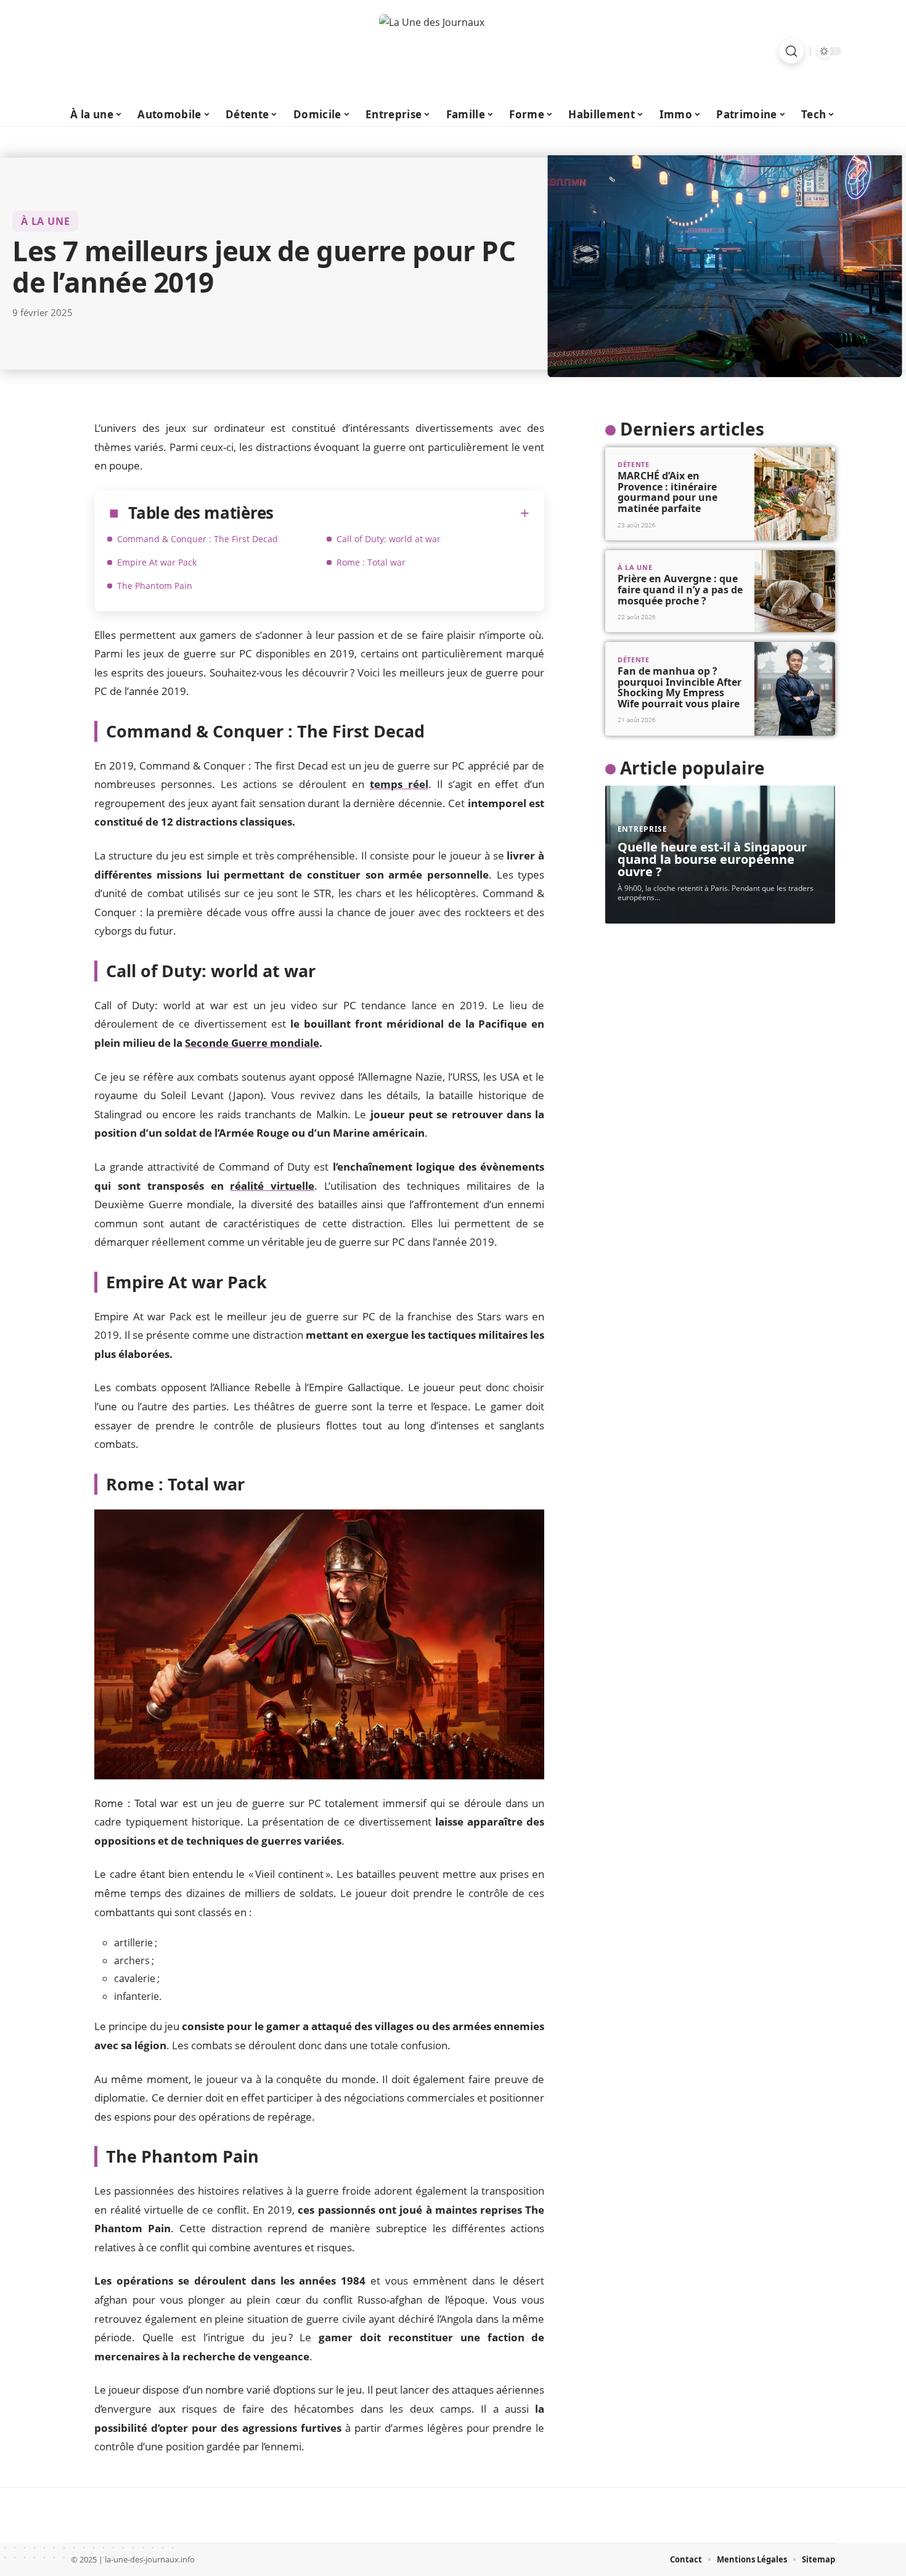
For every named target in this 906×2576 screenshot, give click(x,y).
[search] (791, 51)
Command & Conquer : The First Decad (198, 539)
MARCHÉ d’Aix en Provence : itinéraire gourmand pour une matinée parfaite (667, 492)
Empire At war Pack (157, 562)
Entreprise (643, 829)
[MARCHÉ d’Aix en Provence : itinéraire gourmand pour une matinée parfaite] (795, 494)
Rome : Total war (371, 562)
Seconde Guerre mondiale (252, 1043)
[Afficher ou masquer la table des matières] (402, 513)
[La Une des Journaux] (453, 51)
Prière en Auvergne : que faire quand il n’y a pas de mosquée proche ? (680, 589)
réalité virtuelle (272, 1186)
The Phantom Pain (155, 586)
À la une (45, 221)
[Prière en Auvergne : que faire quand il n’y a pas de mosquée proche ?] (795, 591)
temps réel (399, 784)
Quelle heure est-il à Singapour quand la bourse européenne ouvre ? (712, 859)
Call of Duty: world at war (389, 539)
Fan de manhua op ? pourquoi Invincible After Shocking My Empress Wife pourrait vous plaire (679, 687)
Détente (634, 464)
